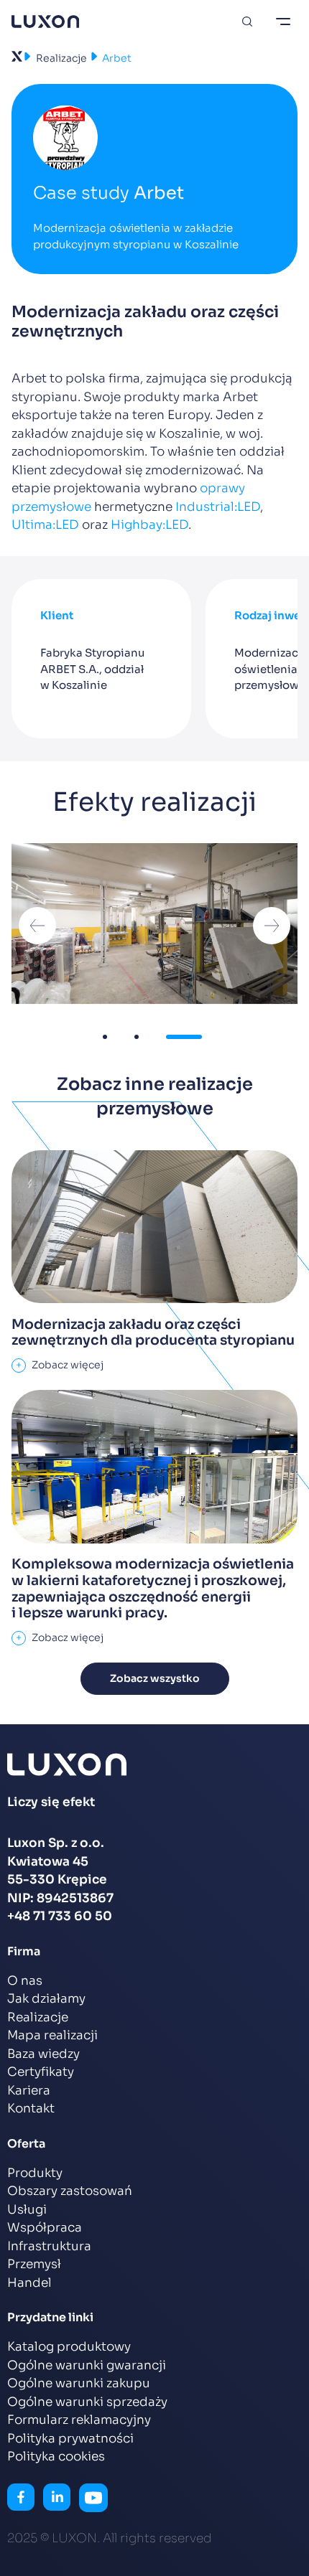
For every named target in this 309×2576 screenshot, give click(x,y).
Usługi (27, 2210)
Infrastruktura (49, 2246)
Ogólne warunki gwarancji (87, 2365)
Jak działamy (46, 1999)
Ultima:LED (45, 525)
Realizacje (61, 58)
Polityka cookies (56, 2457)
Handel (29, 2283)
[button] (37, 926)
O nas (25, 1981)
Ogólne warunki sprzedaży (87, 2402)
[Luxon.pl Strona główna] (45, 22)
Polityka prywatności (70, 2439)
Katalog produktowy (69, 2347)
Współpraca (45, 2228)
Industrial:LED (218, 507)
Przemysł (34, 2264)
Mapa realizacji (52, 2035)
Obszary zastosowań (70, 2191)
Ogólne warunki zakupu (79, 2383)
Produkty (35, 2173)
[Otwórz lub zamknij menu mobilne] (283, 22)
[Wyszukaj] (247, 22)
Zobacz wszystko (155, 1678)
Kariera (29, 2091)
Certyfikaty (41, 2072)
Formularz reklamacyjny (79, 2420)
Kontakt (31, 2109)
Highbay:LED (149, 525)
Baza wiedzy (43, 2054)
